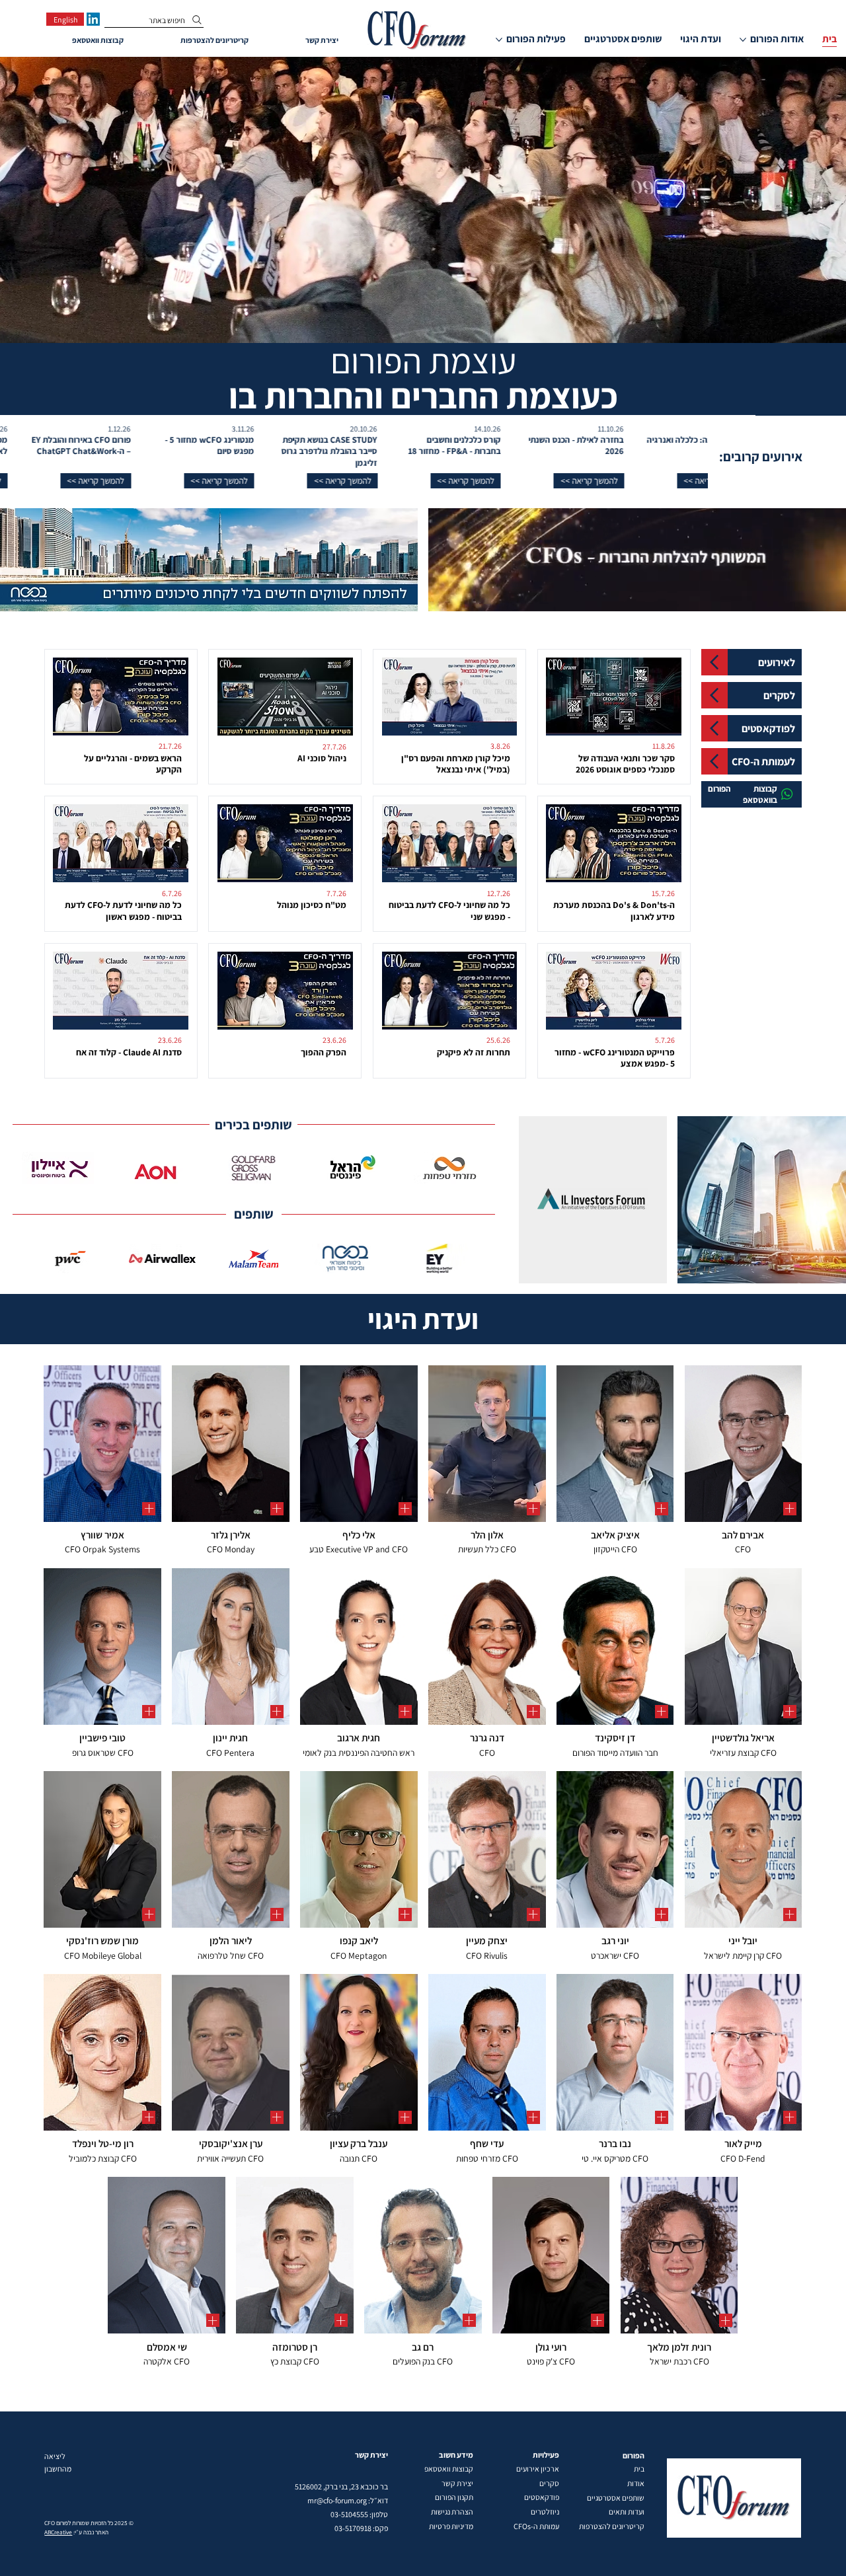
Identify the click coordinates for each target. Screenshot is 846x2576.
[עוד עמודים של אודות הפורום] (743, 40)
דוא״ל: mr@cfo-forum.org (348, 2500)
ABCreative (58, 2532)
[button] (635, 481)
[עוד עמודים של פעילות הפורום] (499, 40)
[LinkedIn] (93, 19)
